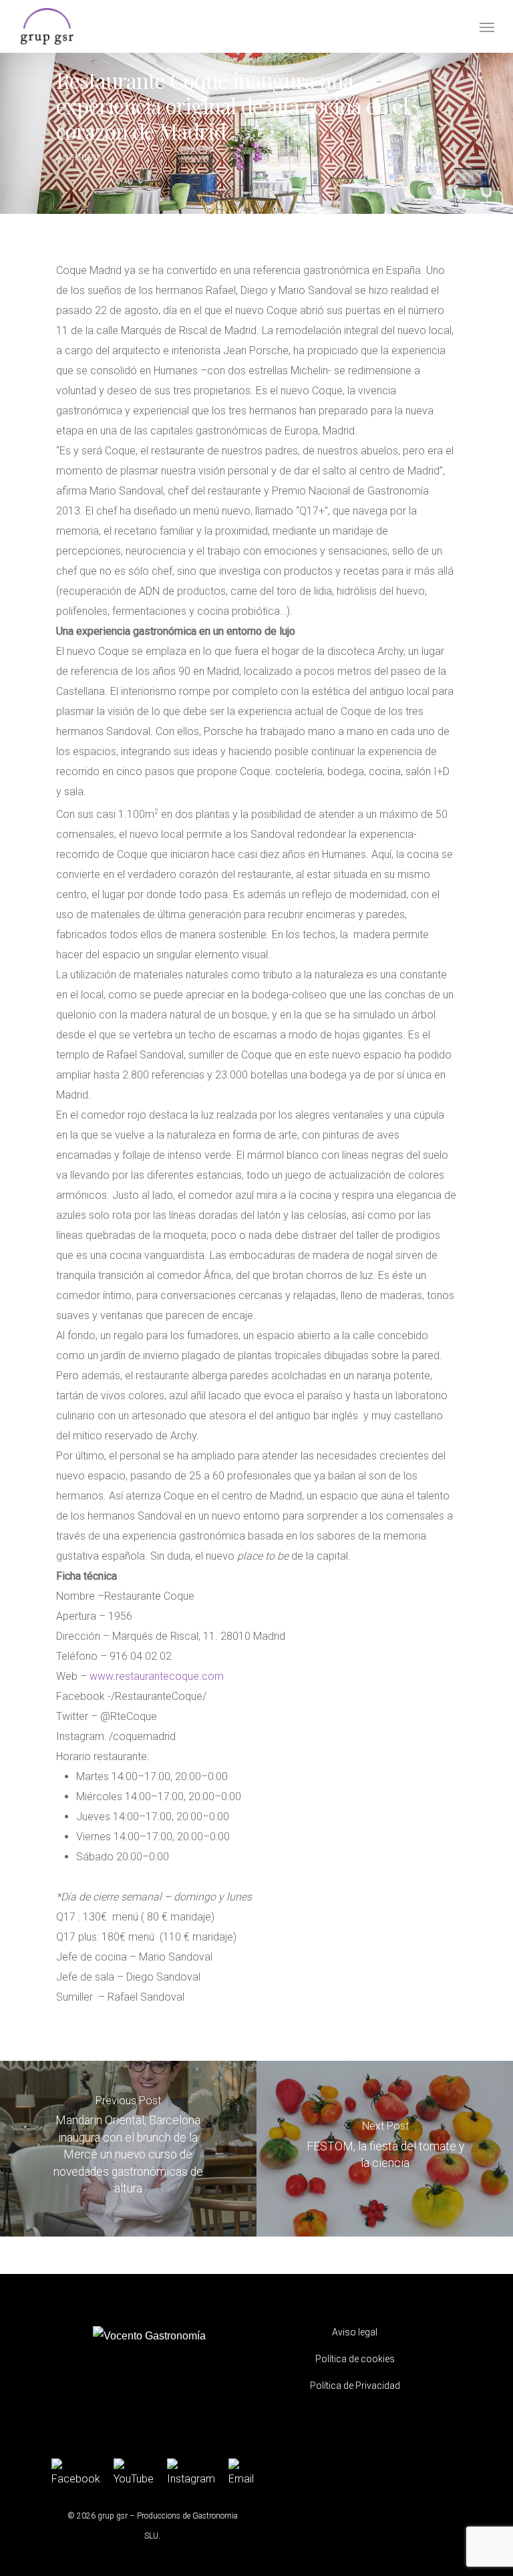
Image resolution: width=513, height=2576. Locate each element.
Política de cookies (355, 2359)
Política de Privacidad (355, 2386)
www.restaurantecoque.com (157, 1676)
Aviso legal (355, 2332)
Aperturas (79, 157)
